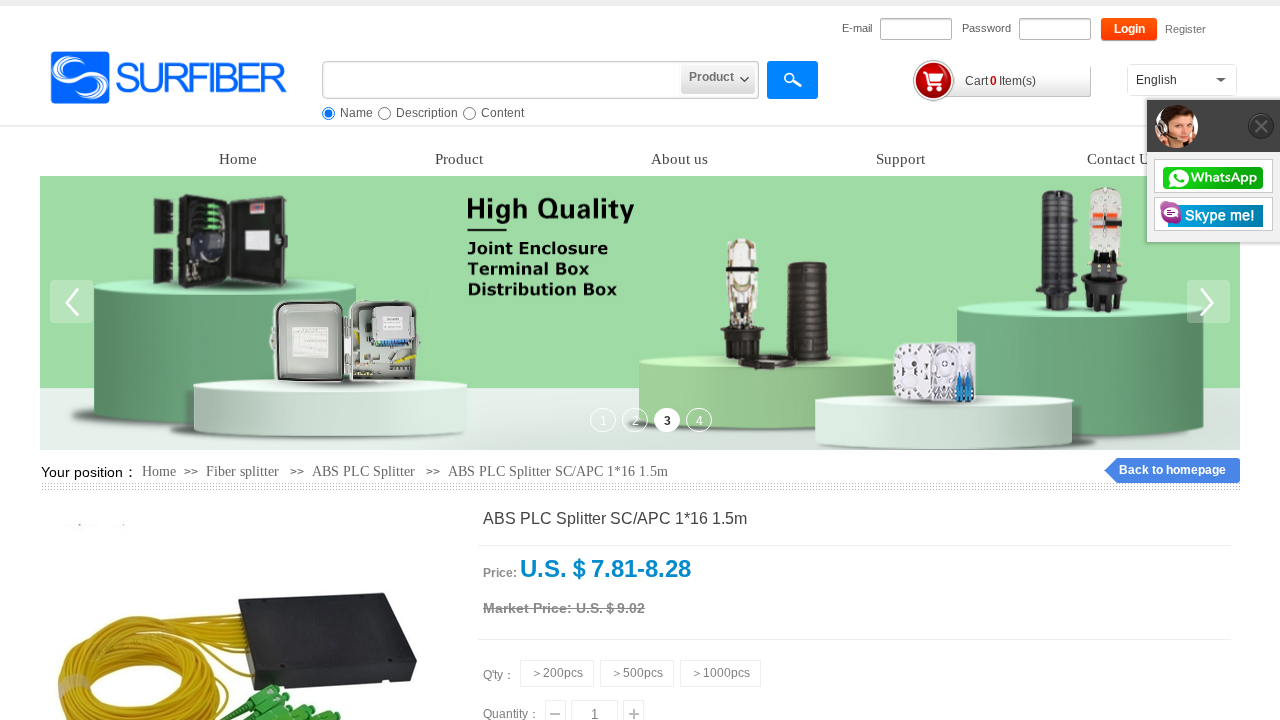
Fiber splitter (242, 471)
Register (1185, 29)
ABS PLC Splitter (363, 471)
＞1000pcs (720, 673)
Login (1129, 29)
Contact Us (1121, 159)
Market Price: (527, 608)
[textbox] (501, 80)
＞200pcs (557, 673)
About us (679, 159)
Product (459, 159)
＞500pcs (637, 673)
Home (238, 159)
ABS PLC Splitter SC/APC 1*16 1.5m (558, 471)
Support (900, 159)
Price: (500, 573)
